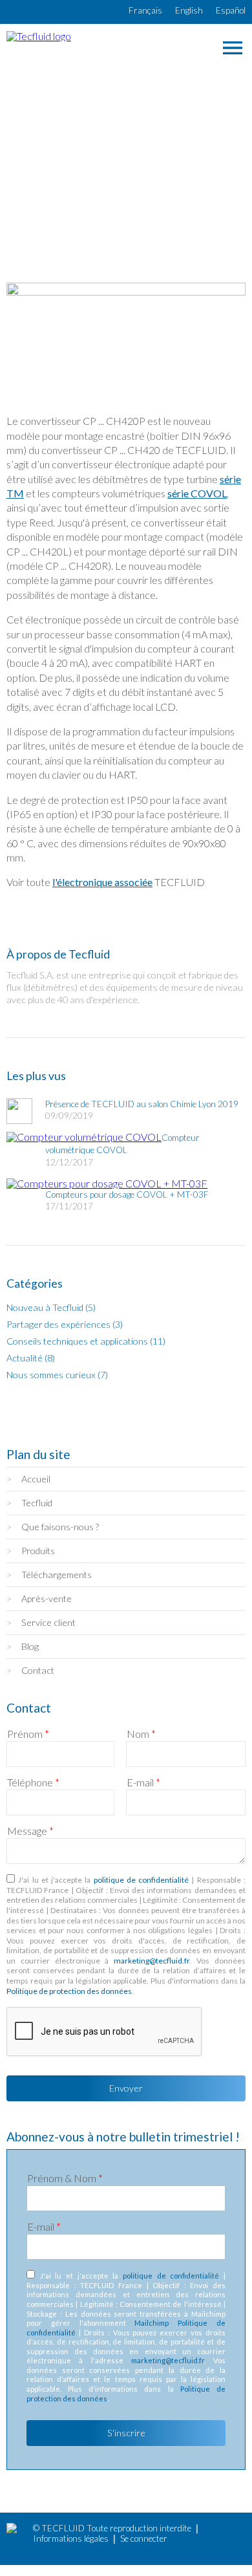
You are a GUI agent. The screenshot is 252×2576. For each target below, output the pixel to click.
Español (231, 10)
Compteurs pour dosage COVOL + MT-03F (127, 1195)
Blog (30, 1646)
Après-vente (47, 1598)
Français (145, 10)
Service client (48, 1622)
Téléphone (33, 1782)
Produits (38, 1551)
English (189, 10)
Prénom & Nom (65, 2178)
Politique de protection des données (69, 1991)
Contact (38, 1670)
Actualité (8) (31, 1358)
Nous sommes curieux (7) (57, 1375)
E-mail (143, 1782)
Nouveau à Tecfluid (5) (51, 1307)
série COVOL (197, 493)
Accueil (36, 1479)
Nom (141, 1734)
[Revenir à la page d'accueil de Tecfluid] (39, 36)
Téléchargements (57, 1575)
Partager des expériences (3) (65, 1324)
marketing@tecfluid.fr (152, 1961)
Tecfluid (37, 1503)
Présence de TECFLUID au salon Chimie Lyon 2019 (142, 1104)
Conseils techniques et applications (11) (86, 1341)
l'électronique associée (102, 882)
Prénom (28, 1734)
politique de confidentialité (142, 1880)
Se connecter (144, 2538)
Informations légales (71, 2538)
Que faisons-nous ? (60, 1527)
